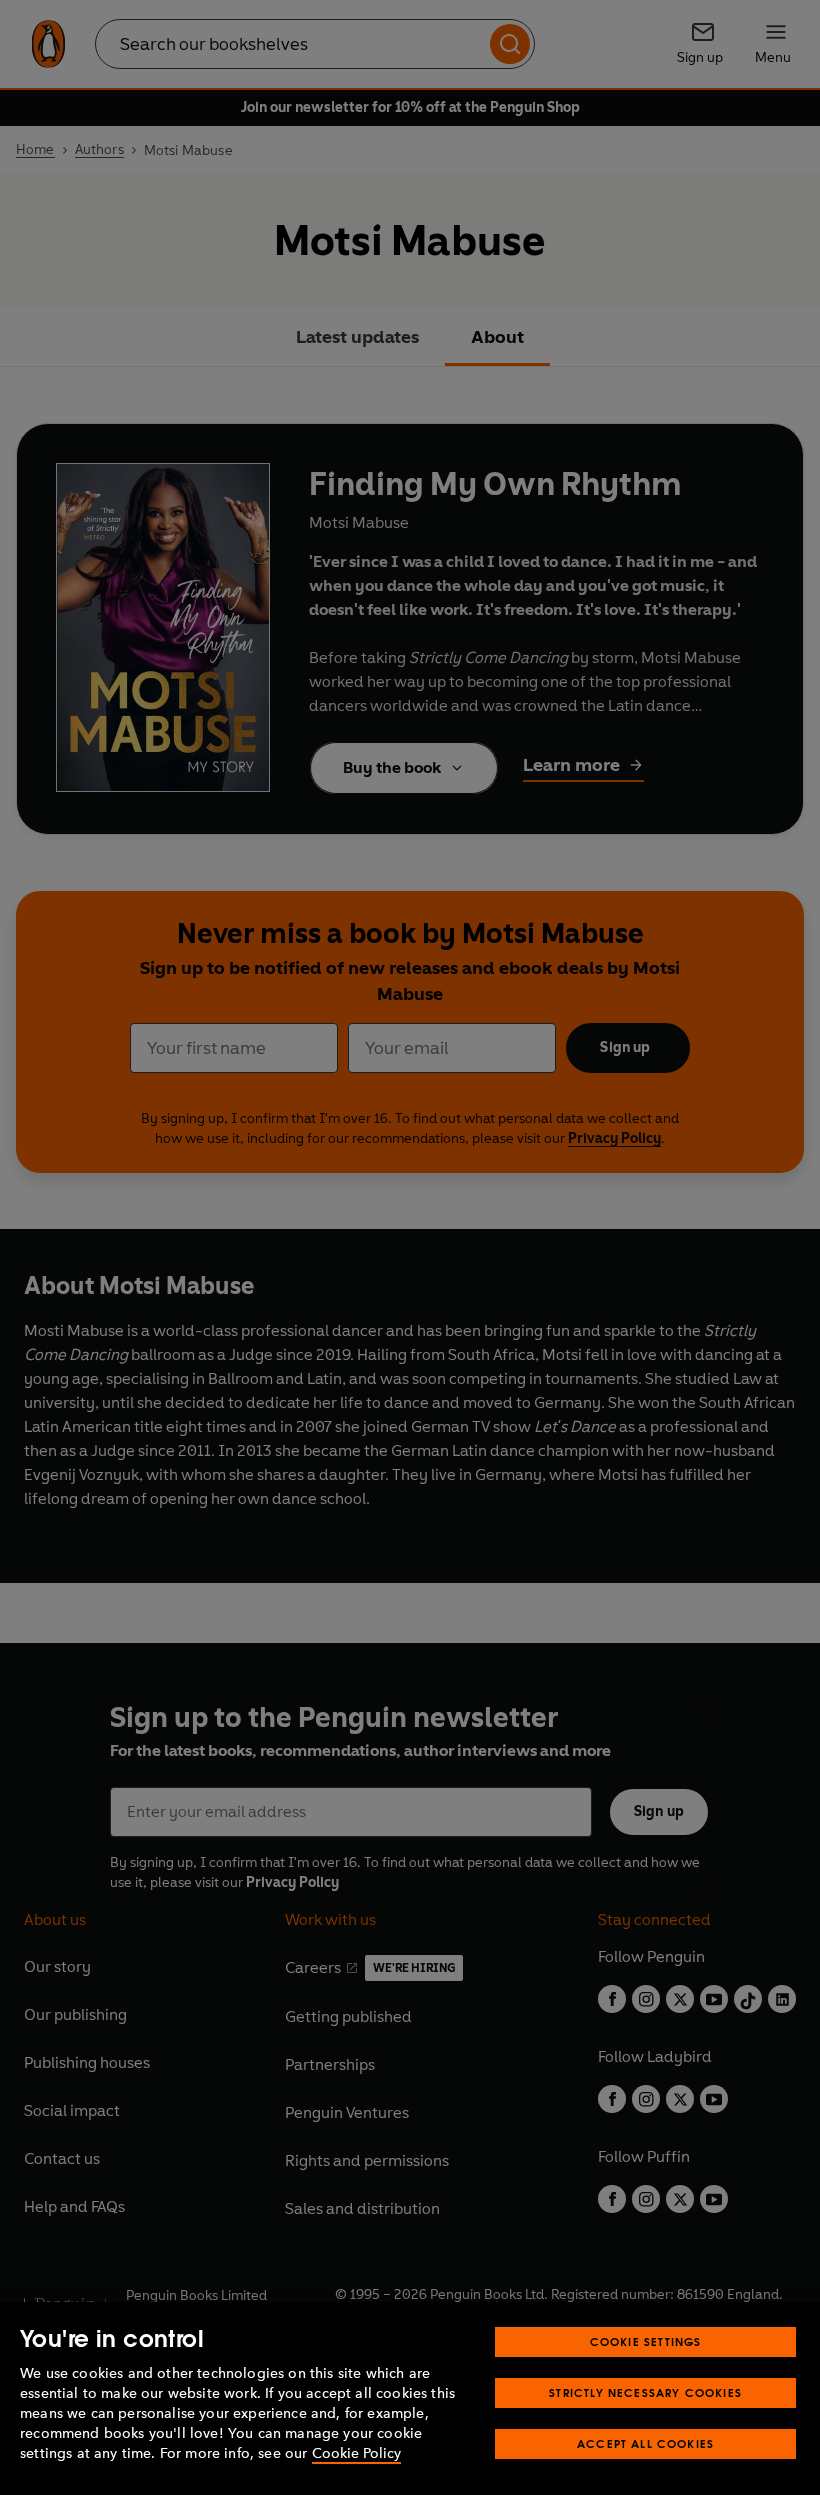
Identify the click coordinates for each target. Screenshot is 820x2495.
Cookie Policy (356, 2453)
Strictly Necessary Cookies (645, 2392)
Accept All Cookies (645, 2443)
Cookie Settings (646, 2341)
